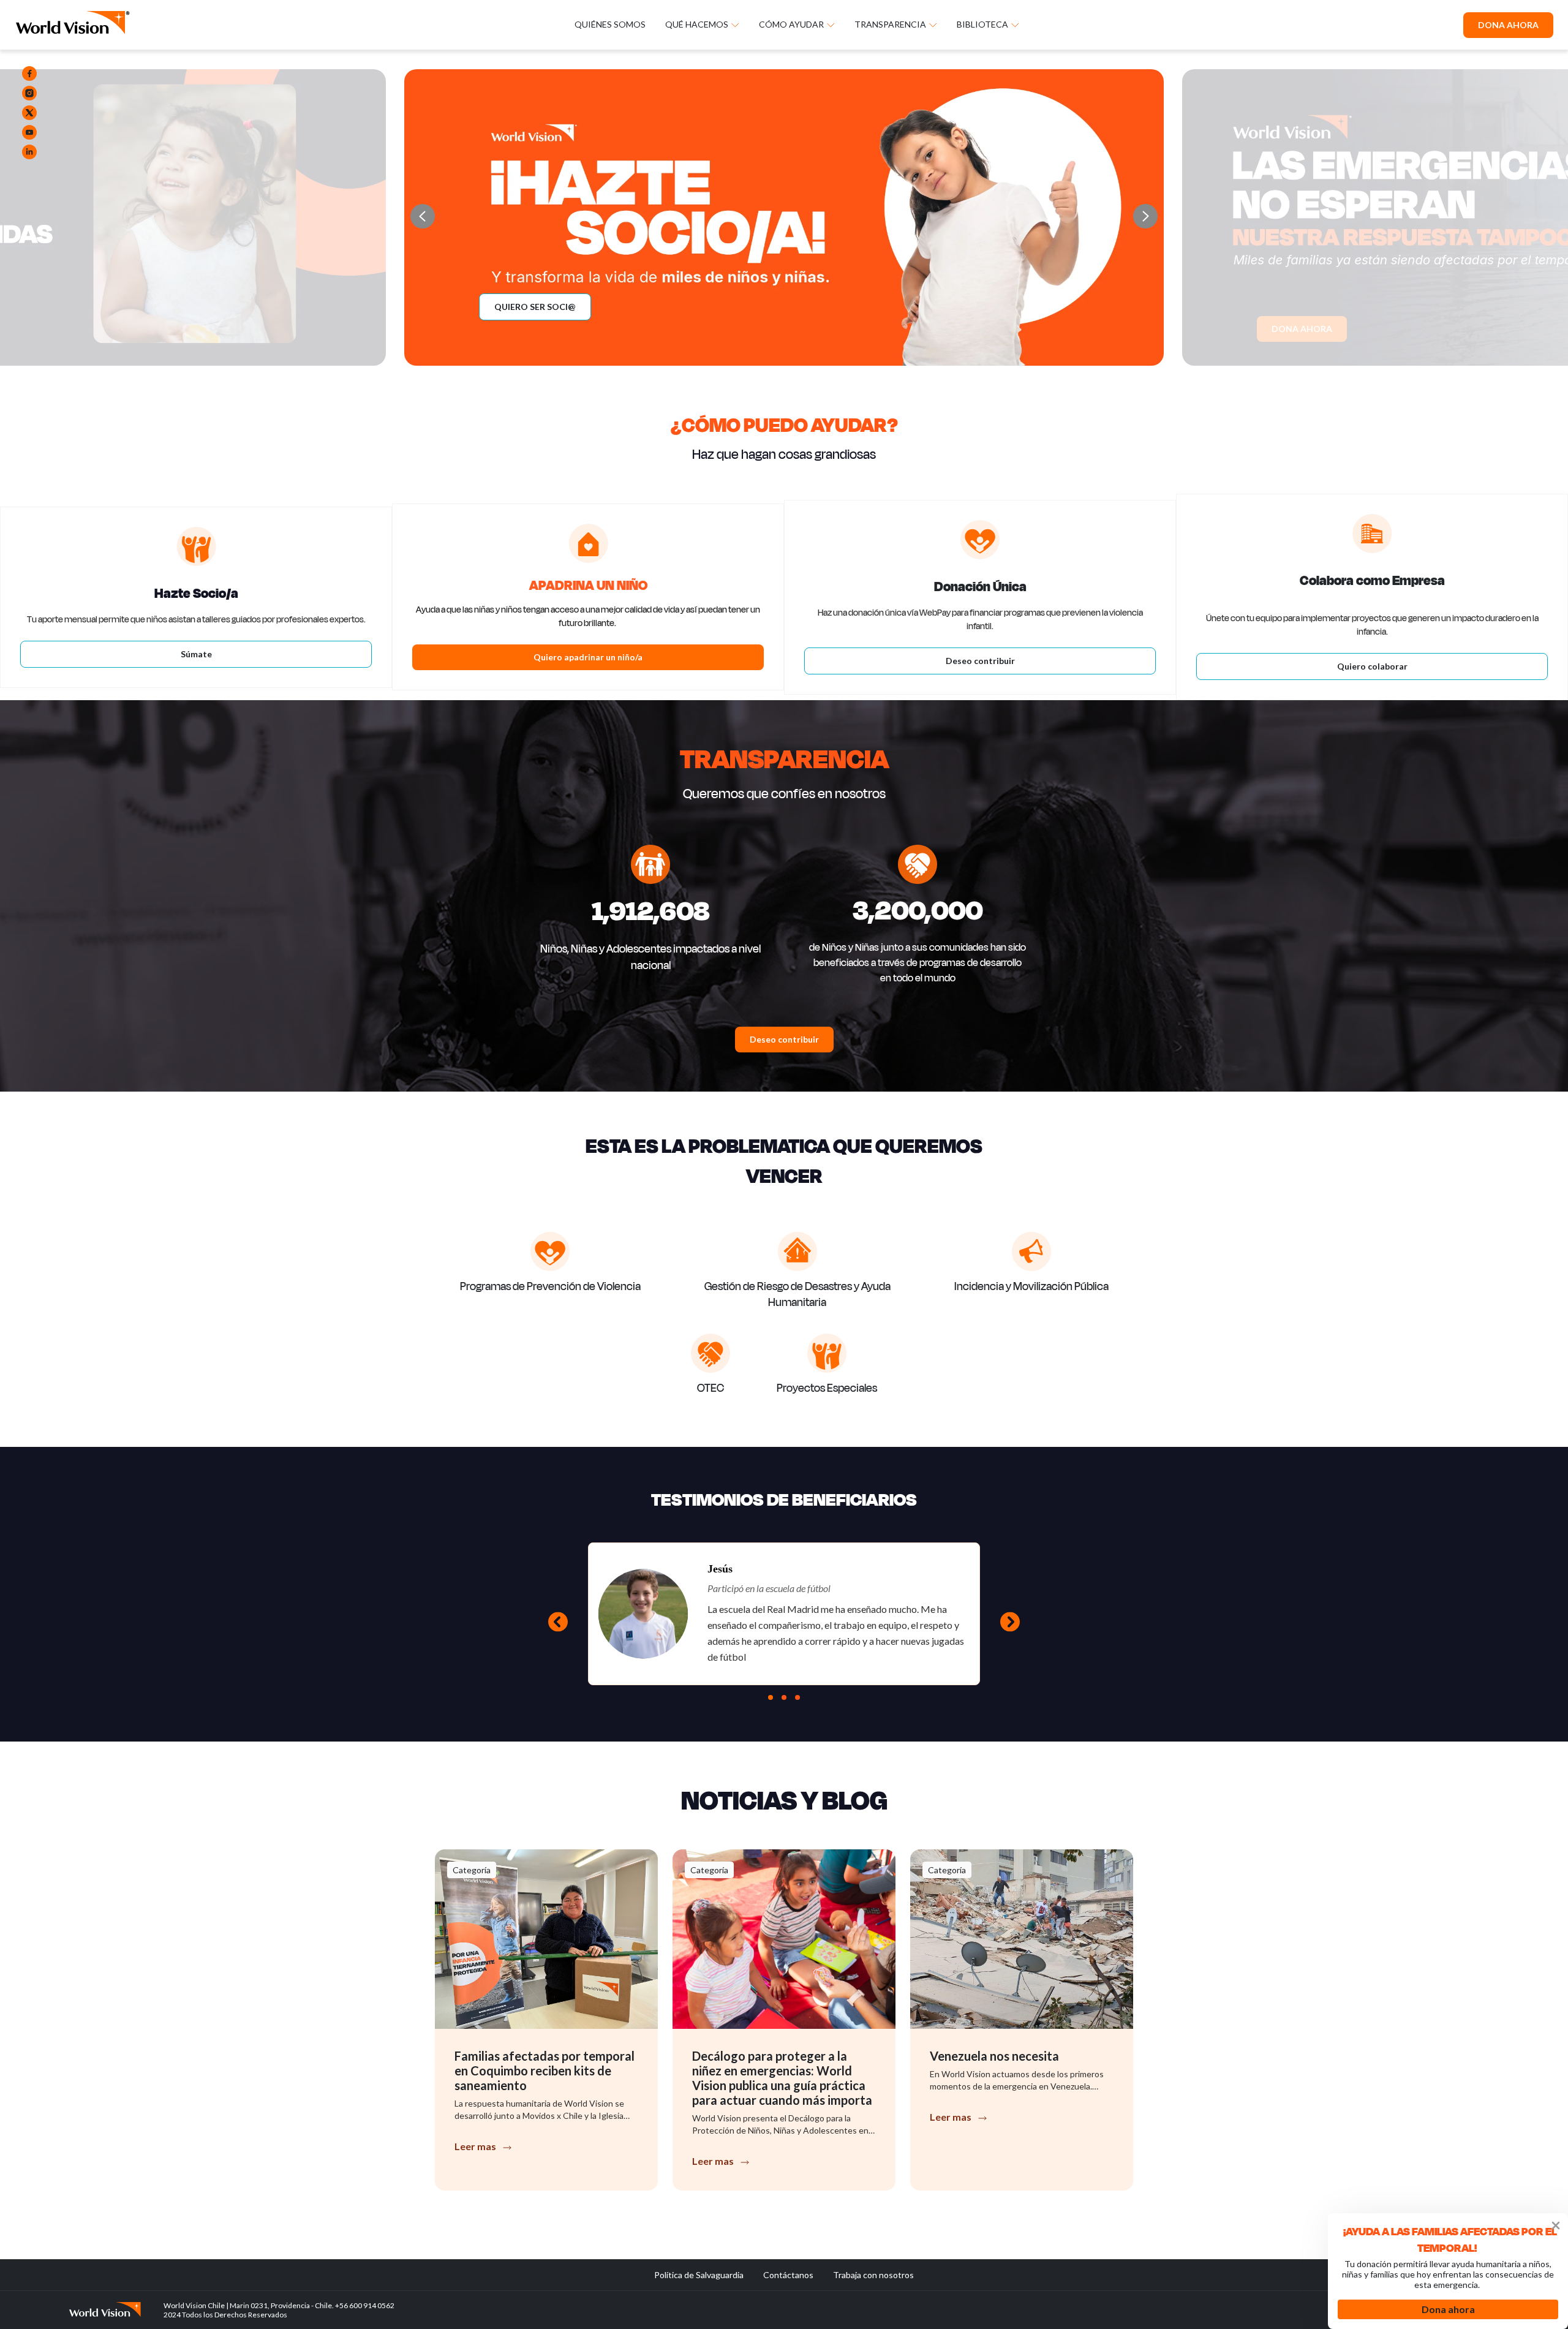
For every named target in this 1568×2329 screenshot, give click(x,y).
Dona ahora (1448, 2309)
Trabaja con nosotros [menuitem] (873, 2275)
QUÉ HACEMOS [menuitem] (697, 25)
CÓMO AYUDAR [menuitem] (791, 25)
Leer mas (475, 2146)
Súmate (196, 654)
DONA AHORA (1508, 25)
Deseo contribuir (980, 661)
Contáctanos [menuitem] (788, 2275)
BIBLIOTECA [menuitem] (982, 25)
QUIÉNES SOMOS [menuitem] (610, 25)
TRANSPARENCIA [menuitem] (890, 25)
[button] (1145, 216)
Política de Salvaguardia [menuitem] (699, 2275)
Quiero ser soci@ (535, 307)
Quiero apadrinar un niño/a (588, 657)
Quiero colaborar (1372, 666)
